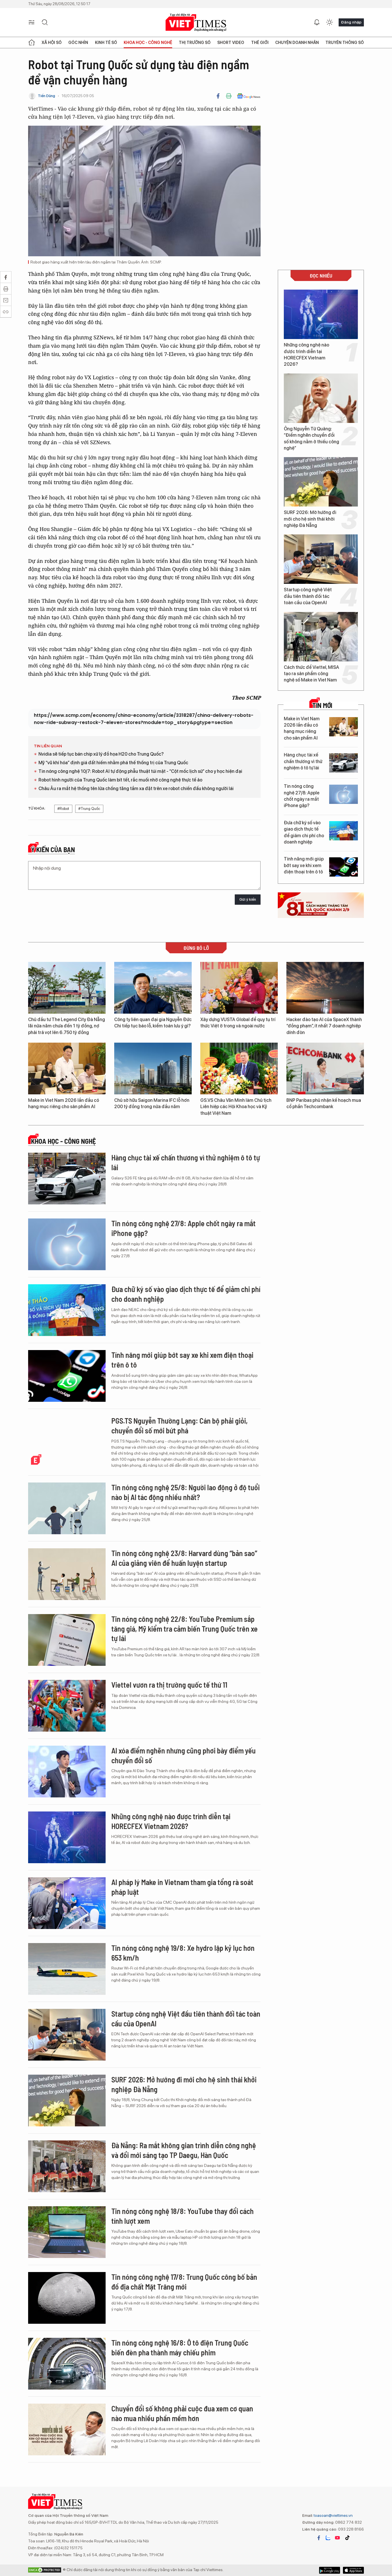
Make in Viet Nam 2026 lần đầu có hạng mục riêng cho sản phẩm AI (302, 728)
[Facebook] (218, 96)
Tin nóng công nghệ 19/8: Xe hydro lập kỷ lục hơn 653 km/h (183, 1953)
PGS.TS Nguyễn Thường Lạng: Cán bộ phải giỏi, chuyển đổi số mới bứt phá (179, 1425)
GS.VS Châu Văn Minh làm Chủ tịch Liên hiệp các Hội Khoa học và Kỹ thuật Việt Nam (236, 1107)
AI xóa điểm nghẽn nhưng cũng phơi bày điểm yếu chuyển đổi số (184, 1755)
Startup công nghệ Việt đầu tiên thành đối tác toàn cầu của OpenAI (308, 596)
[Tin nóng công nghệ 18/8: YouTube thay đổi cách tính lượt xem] (67, 2232)
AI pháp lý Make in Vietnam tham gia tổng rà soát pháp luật (182, 1887)
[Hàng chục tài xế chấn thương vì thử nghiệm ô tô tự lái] (344, 763)
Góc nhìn (78, 43)
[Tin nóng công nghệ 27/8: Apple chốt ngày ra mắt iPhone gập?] (344, 794)
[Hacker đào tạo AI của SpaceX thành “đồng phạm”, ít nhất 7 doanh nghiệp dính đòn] (325, 988)
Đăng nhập (351, 22)
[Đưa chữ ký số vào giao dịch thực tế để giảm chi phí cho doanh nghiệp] (344, 831)
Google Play (353, 2570)
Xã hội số (52, 43)
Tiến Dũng (46, 96)
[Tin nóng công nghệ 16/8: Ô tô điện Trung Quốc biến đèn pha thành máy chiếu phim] (67, 2364)
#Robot (63, 809)
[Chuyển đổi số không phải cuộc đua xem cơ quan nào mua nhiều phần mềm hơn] (67, 2429)
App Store (330, 2570)
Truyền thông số (345, 43)
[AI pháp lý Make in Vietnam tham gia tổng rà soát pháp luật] (67, 1903)
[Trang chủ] (32, 43)
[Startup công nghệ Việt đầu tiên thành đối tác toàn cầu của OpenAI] (321, 559)
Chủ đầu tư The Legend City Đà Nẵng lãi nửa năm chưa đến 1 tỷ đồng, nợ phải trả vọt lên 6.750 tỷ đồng (67, 1026)
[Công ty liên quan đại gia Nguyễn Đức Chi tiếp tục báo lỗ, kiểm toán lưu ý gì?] (153, 988)
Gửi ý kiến (248, 899)
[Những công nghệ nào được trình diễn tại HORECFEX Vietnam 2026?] (321, 314)
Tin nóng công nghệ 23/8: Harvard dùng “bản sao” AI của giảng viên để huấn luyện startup (184, 1558)
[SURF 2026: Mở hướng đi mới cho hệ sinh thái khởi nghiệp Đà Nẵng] (321, 482)
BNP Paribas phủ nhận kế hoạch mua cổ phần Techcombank (324, 1103)
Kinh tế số (106, 43)
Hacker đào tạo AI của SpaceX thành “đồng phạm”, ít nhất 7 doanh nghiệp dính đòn (324, 1026)
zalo (328, 2538)
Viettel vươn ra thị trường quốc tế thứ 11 (169, 1685)
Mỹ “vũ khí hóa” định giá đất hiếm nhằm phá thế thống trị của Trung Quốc (113, 763)
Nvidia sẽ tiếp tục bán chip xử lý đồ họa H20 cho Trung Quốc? (101, 754)
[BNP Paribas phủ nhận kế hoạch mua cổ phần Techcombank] (325, 1068)
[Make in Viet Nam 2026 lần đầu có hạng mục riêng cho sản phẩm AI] (344, 727)
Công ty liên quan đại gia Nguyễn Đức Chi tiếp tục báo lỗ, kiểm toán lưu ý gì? (153, 1023)
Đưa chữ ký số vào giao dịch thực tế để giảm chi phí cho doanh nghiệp (304, 832)
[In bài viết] (229, 96)
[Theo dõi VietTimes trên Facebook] (319, 2538)
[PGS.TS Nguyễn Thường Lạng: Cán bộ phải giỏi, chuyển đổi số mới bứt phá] (67, 1442)
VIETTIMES (196, 23)
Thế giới (260, 43)
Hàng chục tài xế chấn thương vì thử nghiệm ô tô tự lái (303, 761)
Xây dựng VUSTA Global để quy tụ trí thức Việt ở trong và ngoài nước (238, 1023)
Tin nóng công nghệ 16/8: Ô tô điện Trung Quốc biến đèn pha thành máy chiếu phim (180, 2347)
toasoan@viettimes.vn (333, 2515)
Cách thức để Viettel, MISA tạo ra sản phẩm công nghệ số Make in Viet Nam (312, 674)
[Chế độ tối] (329, 22)
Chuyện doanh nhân (297, 43)
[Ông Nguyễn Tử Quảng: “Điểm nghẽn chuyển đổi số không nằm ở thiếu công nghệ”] (321, 398)
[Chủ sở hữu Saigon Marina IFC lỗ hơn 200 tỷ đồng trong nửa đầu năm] (153, 1068)
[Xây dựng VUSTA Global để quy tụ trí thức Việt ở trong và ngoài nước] (239, 988)
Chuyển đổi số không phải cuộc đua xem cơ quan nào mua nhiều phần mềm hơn (182, 2413)
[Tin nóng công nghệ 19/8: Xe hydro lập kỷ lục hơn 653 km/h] (67, 1969)
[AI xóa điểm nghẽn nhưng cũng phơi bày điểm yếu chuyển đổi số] (67, 1772)
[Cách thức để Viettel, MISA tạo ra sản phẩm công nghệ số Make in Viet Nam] (321, 637)
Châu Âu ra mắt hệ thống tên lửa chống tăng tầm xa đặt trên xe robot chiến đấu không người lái (136, 789)
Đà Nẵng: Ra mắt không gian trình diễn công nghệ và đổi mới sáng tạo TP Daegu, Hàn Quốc (184, 2150)
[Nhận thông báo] (317, 22)
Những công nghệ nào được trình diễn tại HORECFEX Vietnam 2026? (306, 355)
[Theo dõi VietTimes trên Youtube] (337, 2538)
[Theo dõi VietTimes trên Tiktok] (347, 2538)
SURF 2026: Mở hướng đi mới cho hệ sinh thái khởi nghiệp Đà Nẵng (310, 519)
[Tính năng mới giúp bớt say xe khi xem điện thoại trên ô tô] (344, 867)
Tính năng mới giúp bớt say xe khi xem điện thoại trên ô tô (304, 865)
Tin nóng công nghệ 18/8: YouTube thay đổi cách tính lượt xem (183, 2216)
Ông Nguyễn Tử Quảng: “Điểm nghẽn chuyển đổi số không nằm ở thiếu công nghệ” (312, 438)
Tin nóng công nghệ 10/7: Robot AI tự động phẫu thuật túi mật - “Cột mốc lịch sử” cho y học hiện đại (140, 771)
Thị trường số (195, 43)
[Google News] (249, 96)
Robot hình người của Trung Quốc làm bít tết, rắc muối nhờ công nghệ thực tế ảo (120, 780)
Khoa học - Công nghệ (148, 43)
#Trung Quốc (89, 809)
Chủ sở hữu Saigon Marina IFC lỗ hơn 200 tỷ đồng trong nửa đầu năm (152, 1103)
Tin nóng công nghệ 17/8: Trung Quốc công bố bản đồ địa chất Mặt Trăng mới (184, 2282)
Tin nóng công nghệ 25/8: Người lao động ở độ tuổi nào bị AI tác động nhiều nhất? (186, 1492)
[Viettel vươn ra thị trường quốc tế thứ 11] (67, 1706)
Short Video (231, 43)
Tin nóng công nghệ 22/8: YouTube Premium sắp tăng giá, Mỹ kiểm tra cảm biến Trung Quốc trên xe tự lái (185, 1629)
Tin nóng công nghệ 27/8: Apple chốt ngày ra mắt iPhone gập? (302, 796)
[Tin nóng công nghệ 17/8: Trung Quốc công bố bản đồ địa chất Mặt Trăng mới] (67, 2298)
